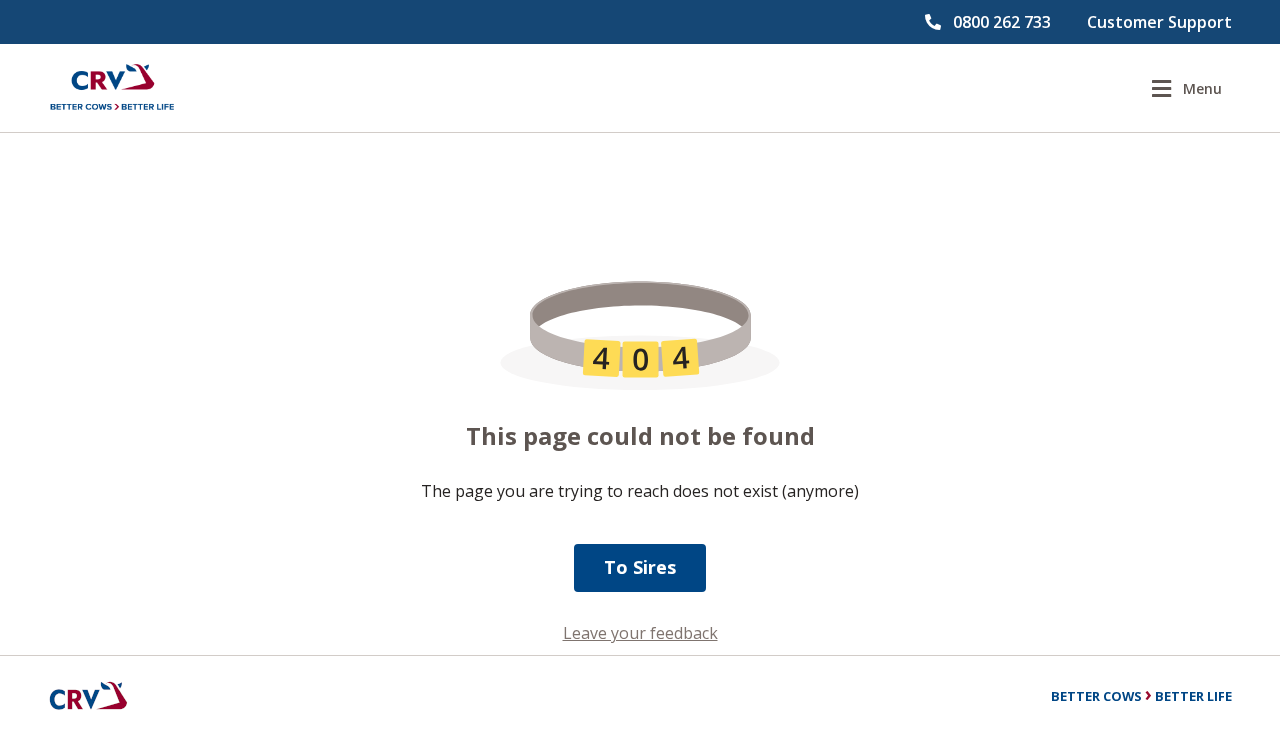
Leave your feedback (640, 633)
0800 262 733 (1002, 22)
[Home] (112, 88)
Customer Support (1159, 22)
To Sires (640, 567)
